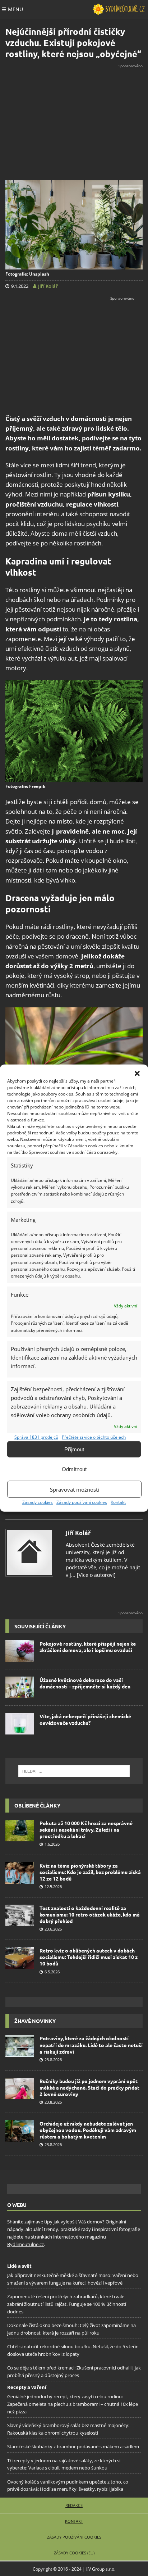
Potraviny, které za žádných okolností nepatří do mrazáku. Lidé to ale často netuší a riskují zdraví (91, 2045)
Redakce (74, 2505)
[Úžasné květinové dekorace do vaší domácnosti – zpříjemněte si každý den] (20, 1687)
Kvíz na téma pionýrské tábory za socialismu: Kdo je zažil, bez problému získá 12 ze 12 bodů (90, 1872)
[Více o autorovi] (96, 1575)
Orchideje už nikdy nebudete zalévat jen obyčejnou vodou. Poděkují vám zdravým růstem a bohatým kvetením (88, 2130)
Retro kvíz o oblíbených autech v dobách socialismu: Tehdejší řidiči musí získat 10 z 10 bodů (89, 1957)
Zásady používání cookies (82, 1502)
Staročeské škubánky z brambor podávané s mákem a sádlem (73, 2446)
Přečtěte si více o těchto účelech (94, 1437)
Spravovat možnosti (75, 1489)
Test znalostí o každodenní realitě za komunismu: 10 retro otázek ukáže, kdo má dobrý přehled (90, 1914)
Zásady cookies (38, 1502)
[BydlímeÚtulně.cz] (119, 9)
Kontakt (118, 1502)
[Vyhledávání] (74, 1771)
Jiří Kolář (78, 1533)
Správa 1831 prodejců (36, 1437)
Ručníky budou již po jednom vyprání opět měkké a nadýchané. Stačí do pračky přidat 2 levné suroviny (89, 2087)
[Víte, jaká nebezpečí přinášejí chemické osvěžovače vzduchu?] (20, 1724)
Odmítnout (74, 1469)
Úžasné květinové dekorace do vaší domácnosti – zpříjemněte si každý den (85, 1683)
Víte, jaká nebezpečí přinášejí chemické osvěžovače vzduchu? (85, 1719)
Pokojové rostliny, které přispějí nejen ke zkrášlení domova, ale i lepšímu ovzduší (88, 1647)
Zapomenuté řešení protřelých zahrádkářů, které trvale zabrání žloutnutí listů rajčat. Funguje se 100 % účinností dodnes (67, 2304)
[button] (137, 1074)
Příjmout (74, 1449)
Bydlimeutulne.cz (26, 2244)
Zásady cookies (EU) (74, 2553)
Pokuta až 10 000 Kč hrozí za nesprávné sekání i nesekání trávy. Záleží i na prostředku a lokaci (86, 1829)
